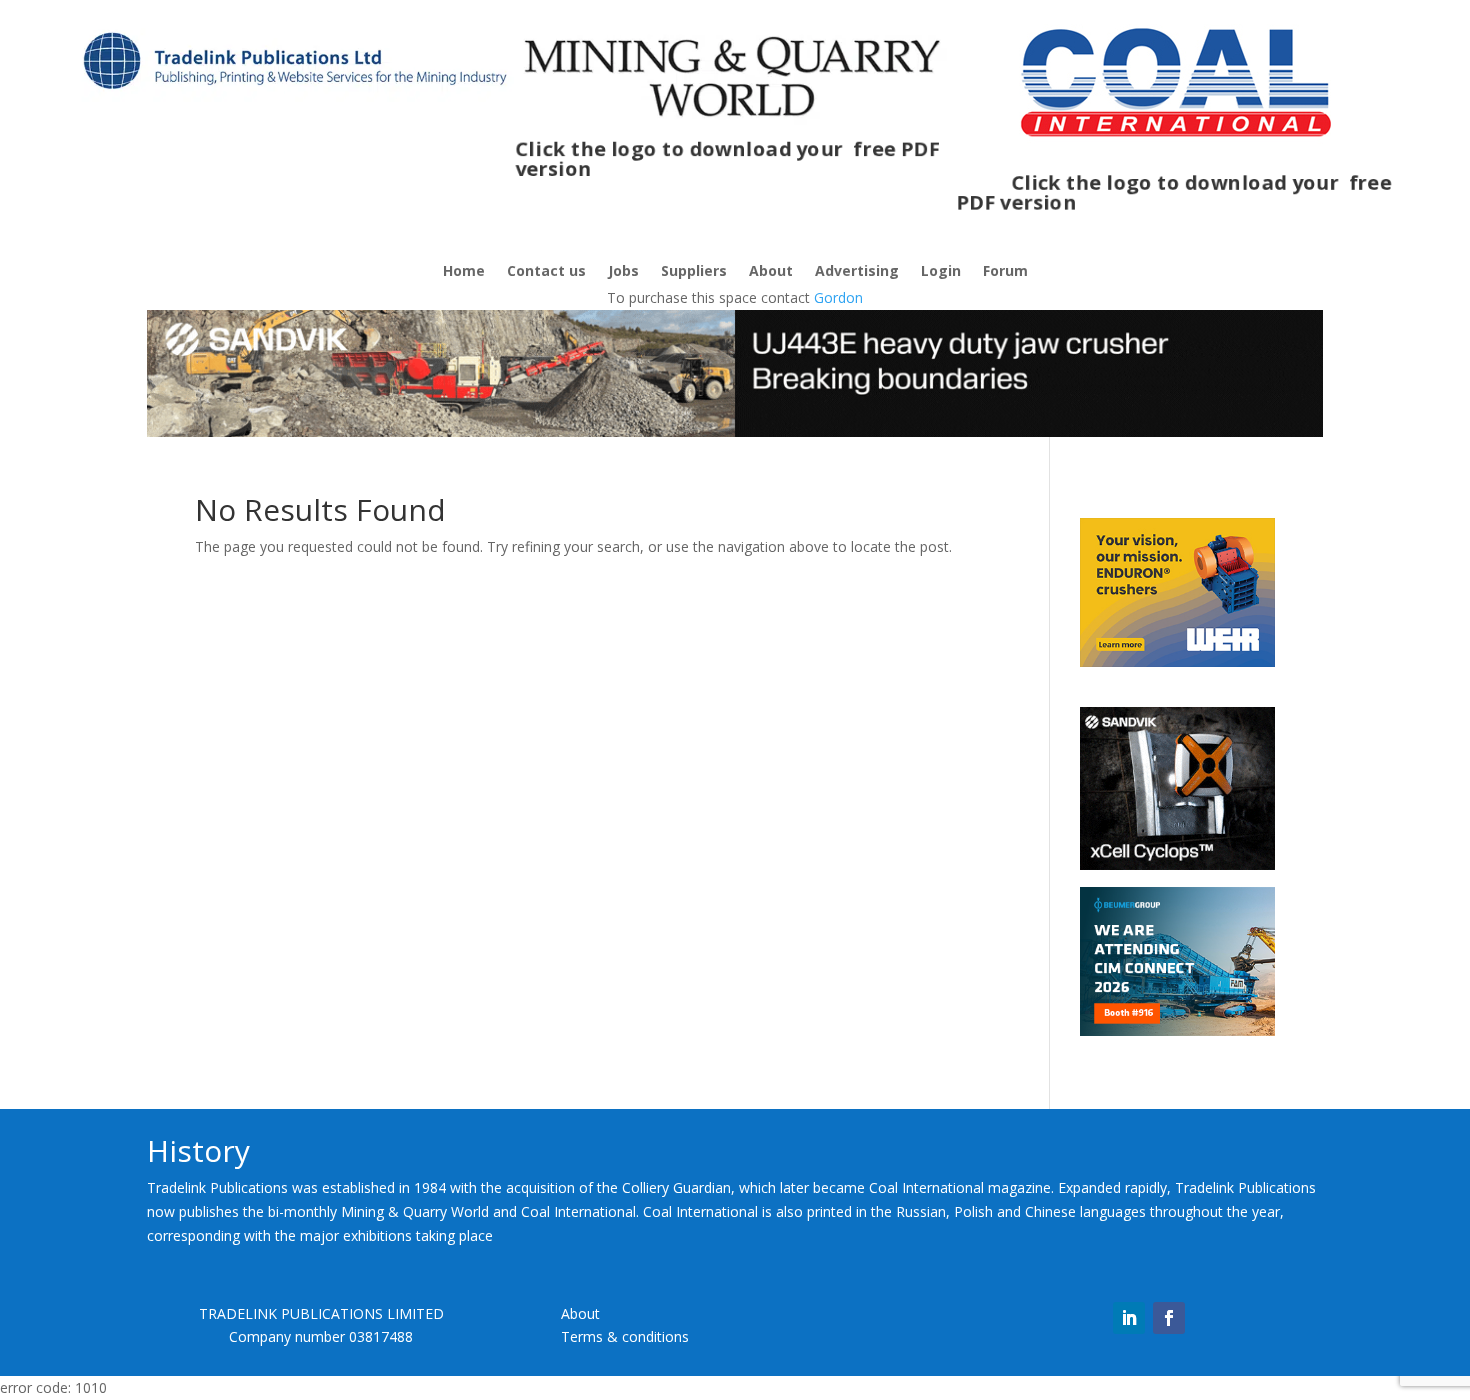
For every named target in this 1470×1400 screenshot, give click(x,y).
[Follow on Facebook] (1169, 1318)
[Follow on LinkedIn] (1129, 1318)
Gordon (838, 297)
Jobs (623, 272)
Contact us (546, 272)
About (771, 272)
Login (941, 272)
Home (464, 272)
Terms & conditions (625, 1336)
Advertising (857, 272)
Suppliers (694, 272)
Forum (1005, 272)
